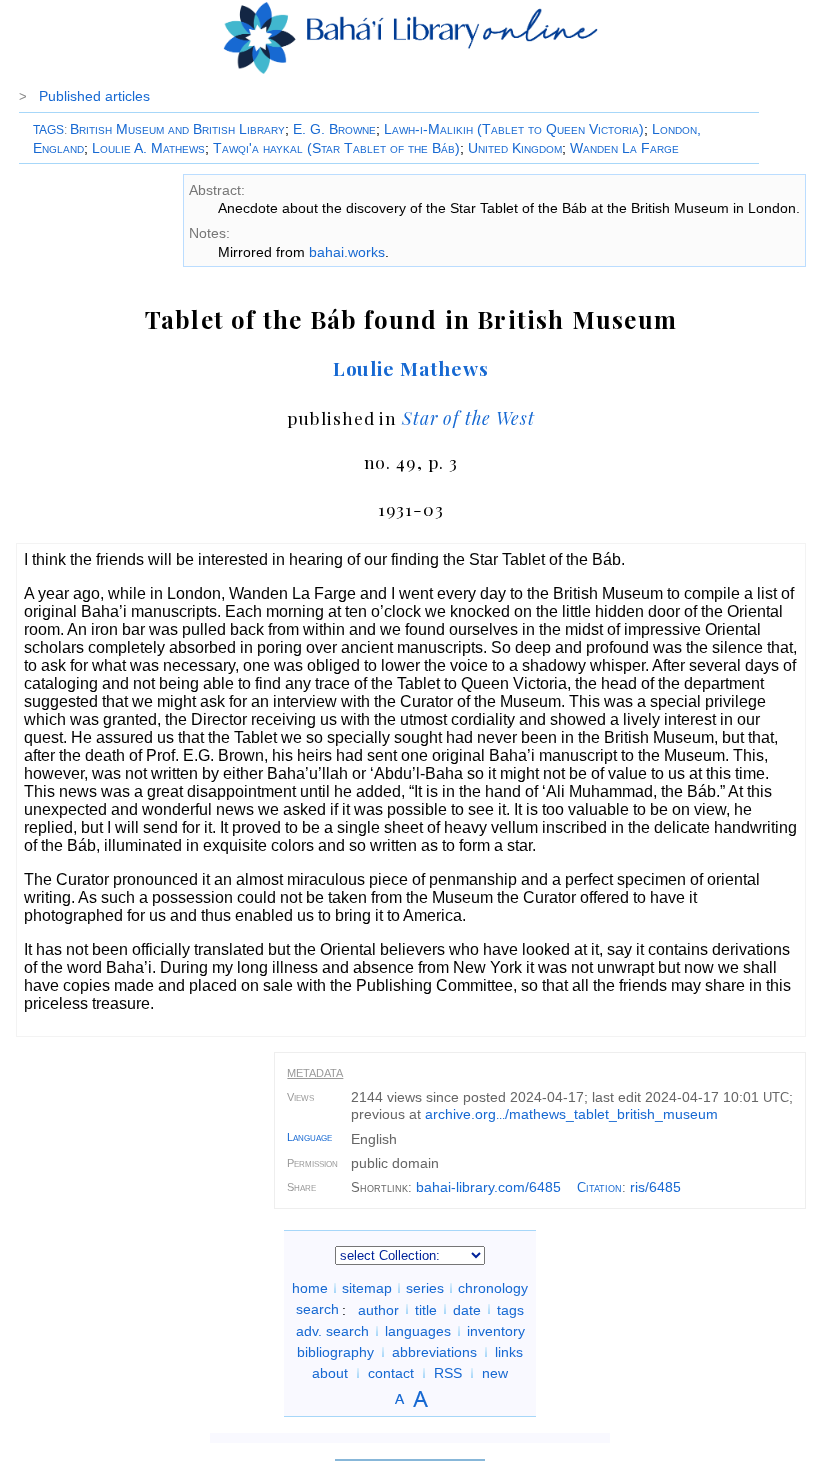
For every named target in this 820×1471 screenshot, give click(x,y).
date (467, 1309)
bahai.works (347, 252)
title (426, 1309)
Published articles (94, 96)
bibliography (335, 1352)
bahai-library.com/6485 (488, 1187)
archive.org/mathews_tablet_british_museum (571, 1114)
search (317, 1309)
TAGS (48, 130)
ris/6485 (655, 1187)
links (509, 1352)
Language (309, 1137)
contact (391, 1373)
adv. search (332, 1331)
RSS (448, 1373)
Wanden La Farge (624, 148)
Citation (599, 1187)
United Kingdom (515, 148)
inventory (496, 1331)
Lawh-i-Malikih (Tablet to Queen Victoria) (514, 129)
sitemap (367, 1288)
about (330, 1373)
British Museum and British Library (177, 129)
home (310, 1288)
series (425, 1288)
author (378, 1309)
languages (418, 1331)
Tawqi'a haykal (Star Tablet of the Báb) (336, 148)
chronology (493, 1288)
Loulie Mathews (411, 368)
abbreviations (434, 1352)
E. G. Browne (334, 129)
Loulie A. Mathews (148, 148)
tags (510, 1309)
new (495, 1373)
